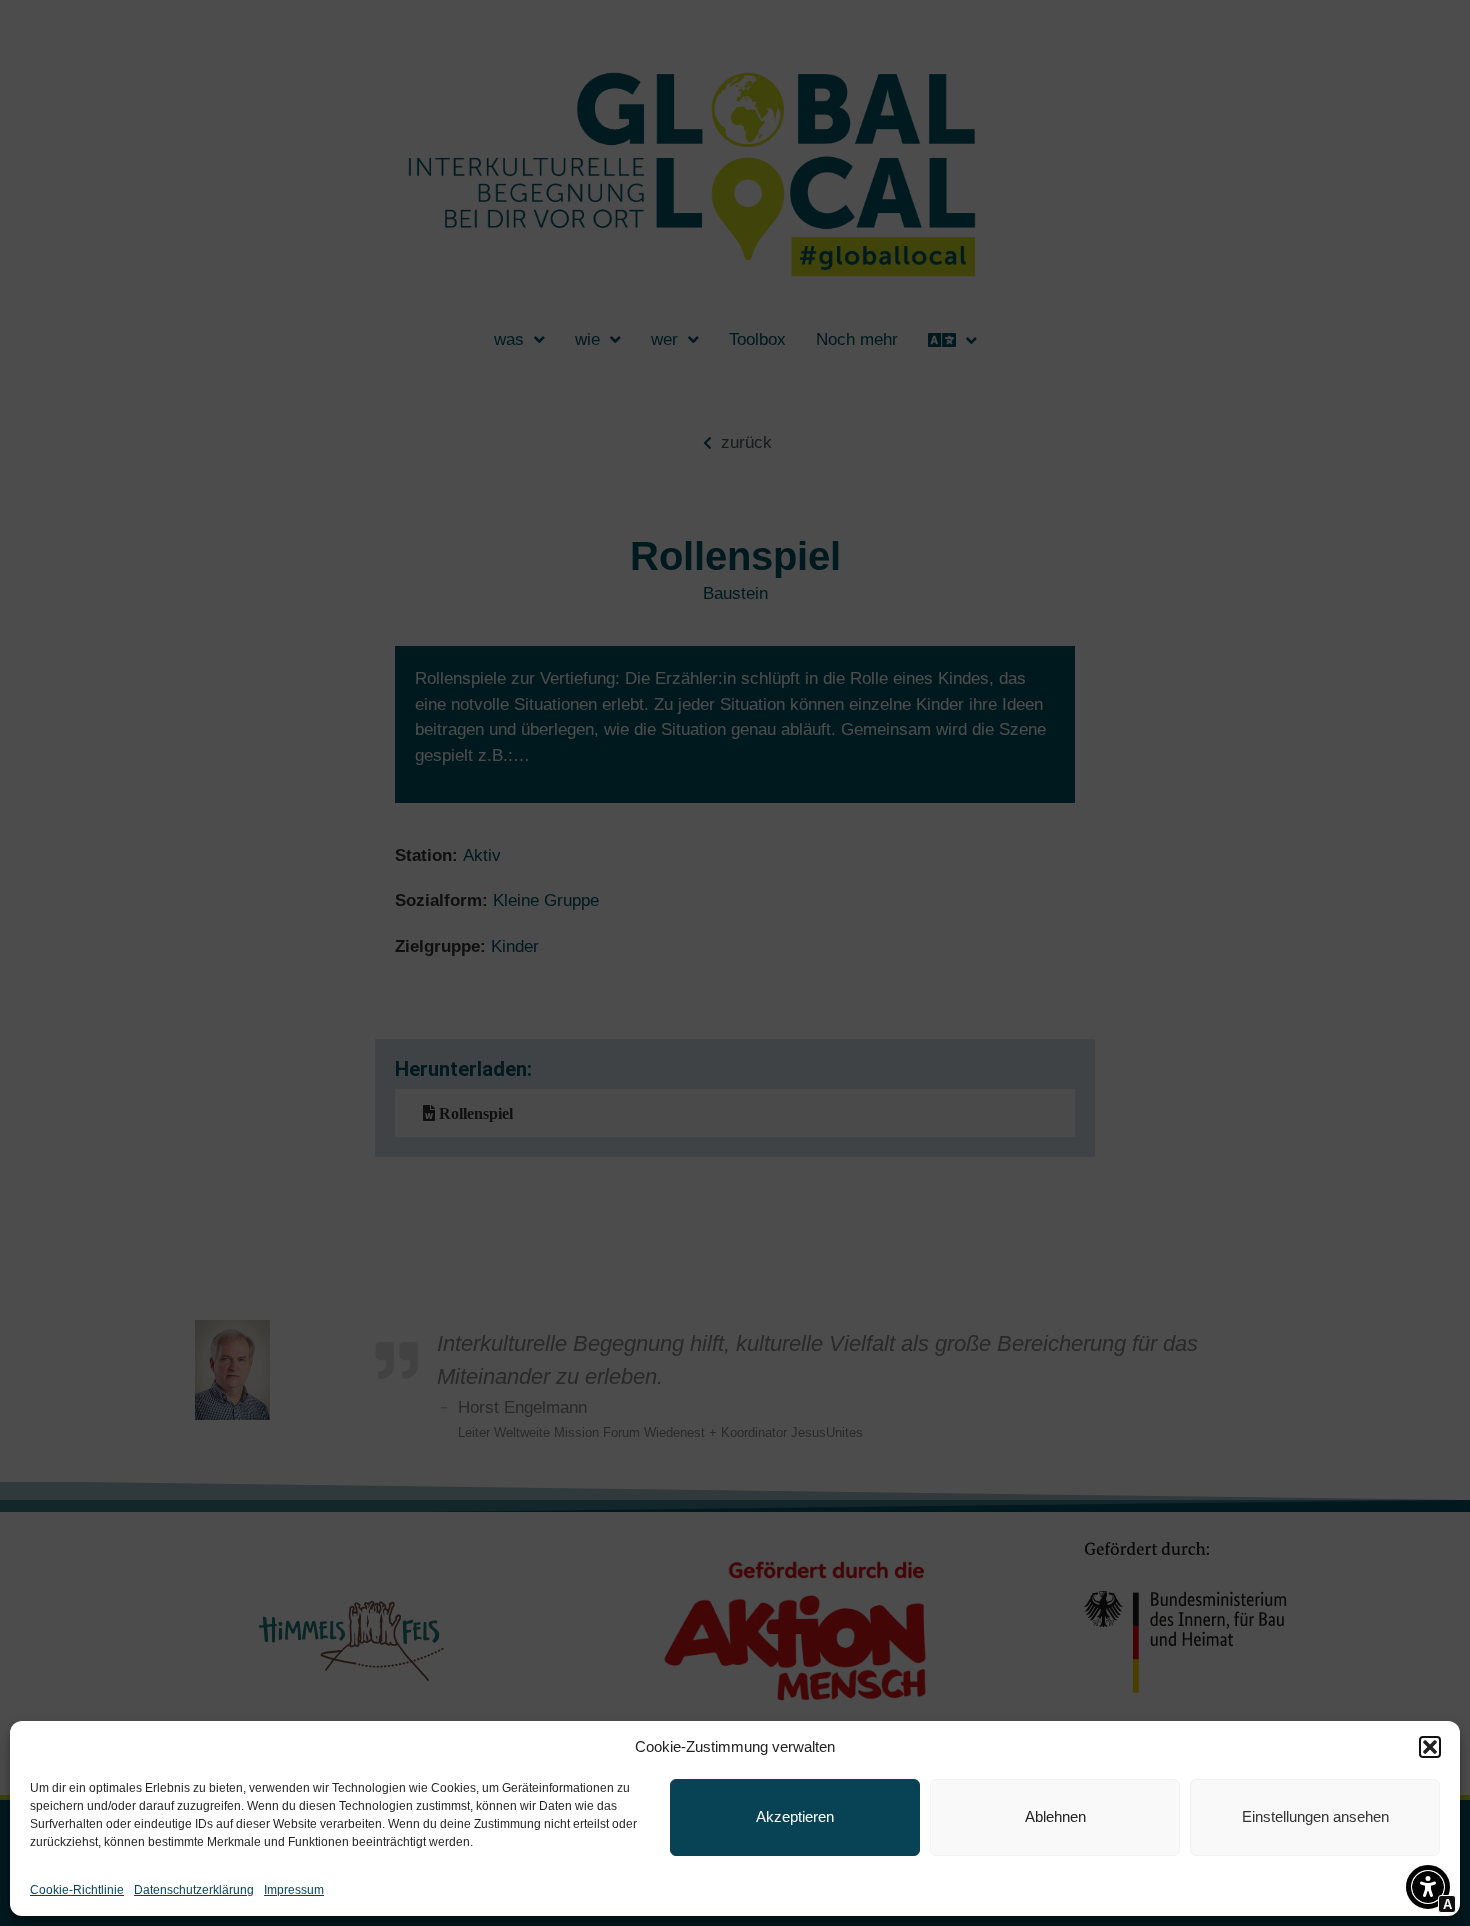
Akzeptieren (795, 1816)
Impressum (294, 1890)
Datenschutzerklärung (194, 1890)
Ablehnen (1055, 1816)
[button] (1430, 1747)
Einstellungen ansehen (1315, 1816)
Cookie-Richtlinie (77, 1890)
